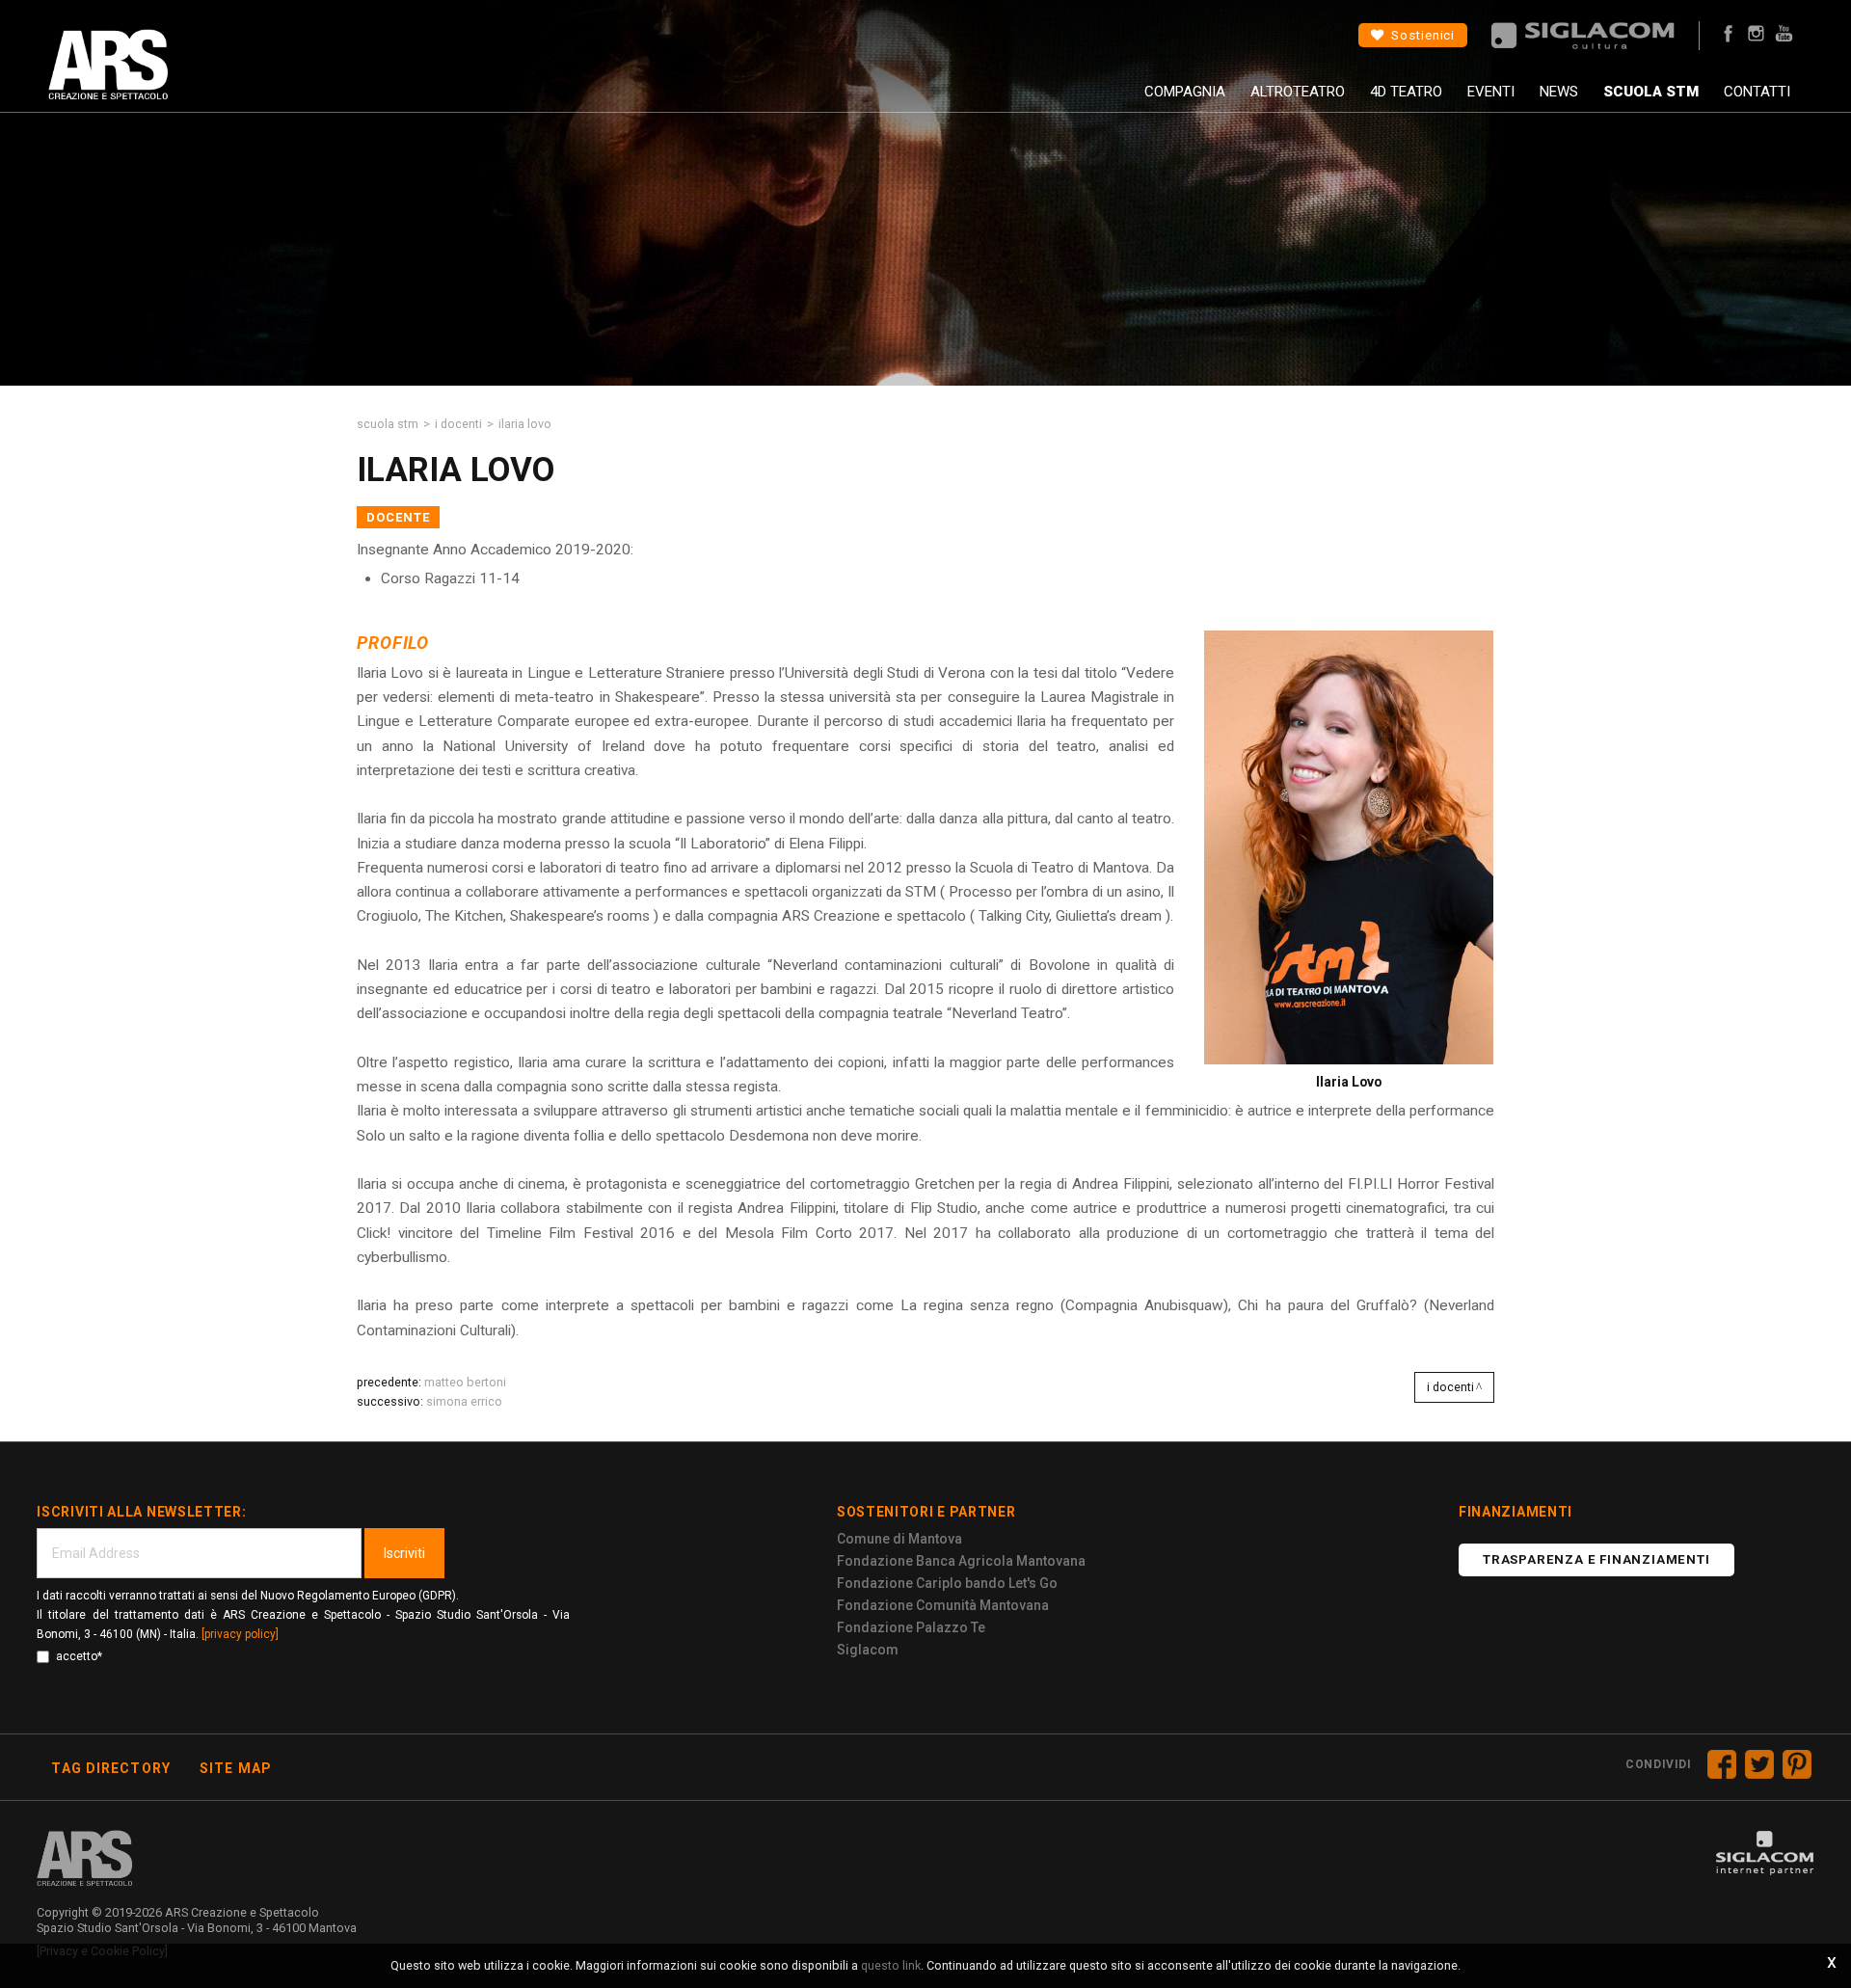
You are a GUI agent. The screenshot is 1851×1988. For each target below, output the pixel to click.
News (1559, 92)
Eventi (1491, 92)
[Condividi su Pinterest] (1797, 1764)
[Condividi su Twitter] (1759, 1764)
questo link (891, 1965)
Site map (236, 1768)
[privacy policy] (240, 1634)
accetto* (79, 1656)
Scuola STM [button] (1651, 92)
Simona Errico (464, 1401)
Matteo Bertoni (465, 1382)
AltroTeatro (1298, 92)
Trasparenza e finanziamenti (1596, 1559)
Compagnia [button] (1185, 92)
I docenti (458, 424)
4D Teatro (1406, 92)
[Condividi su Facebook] (1722, 1764)
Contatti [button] (1757, 92)
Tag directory (111, 1768)
